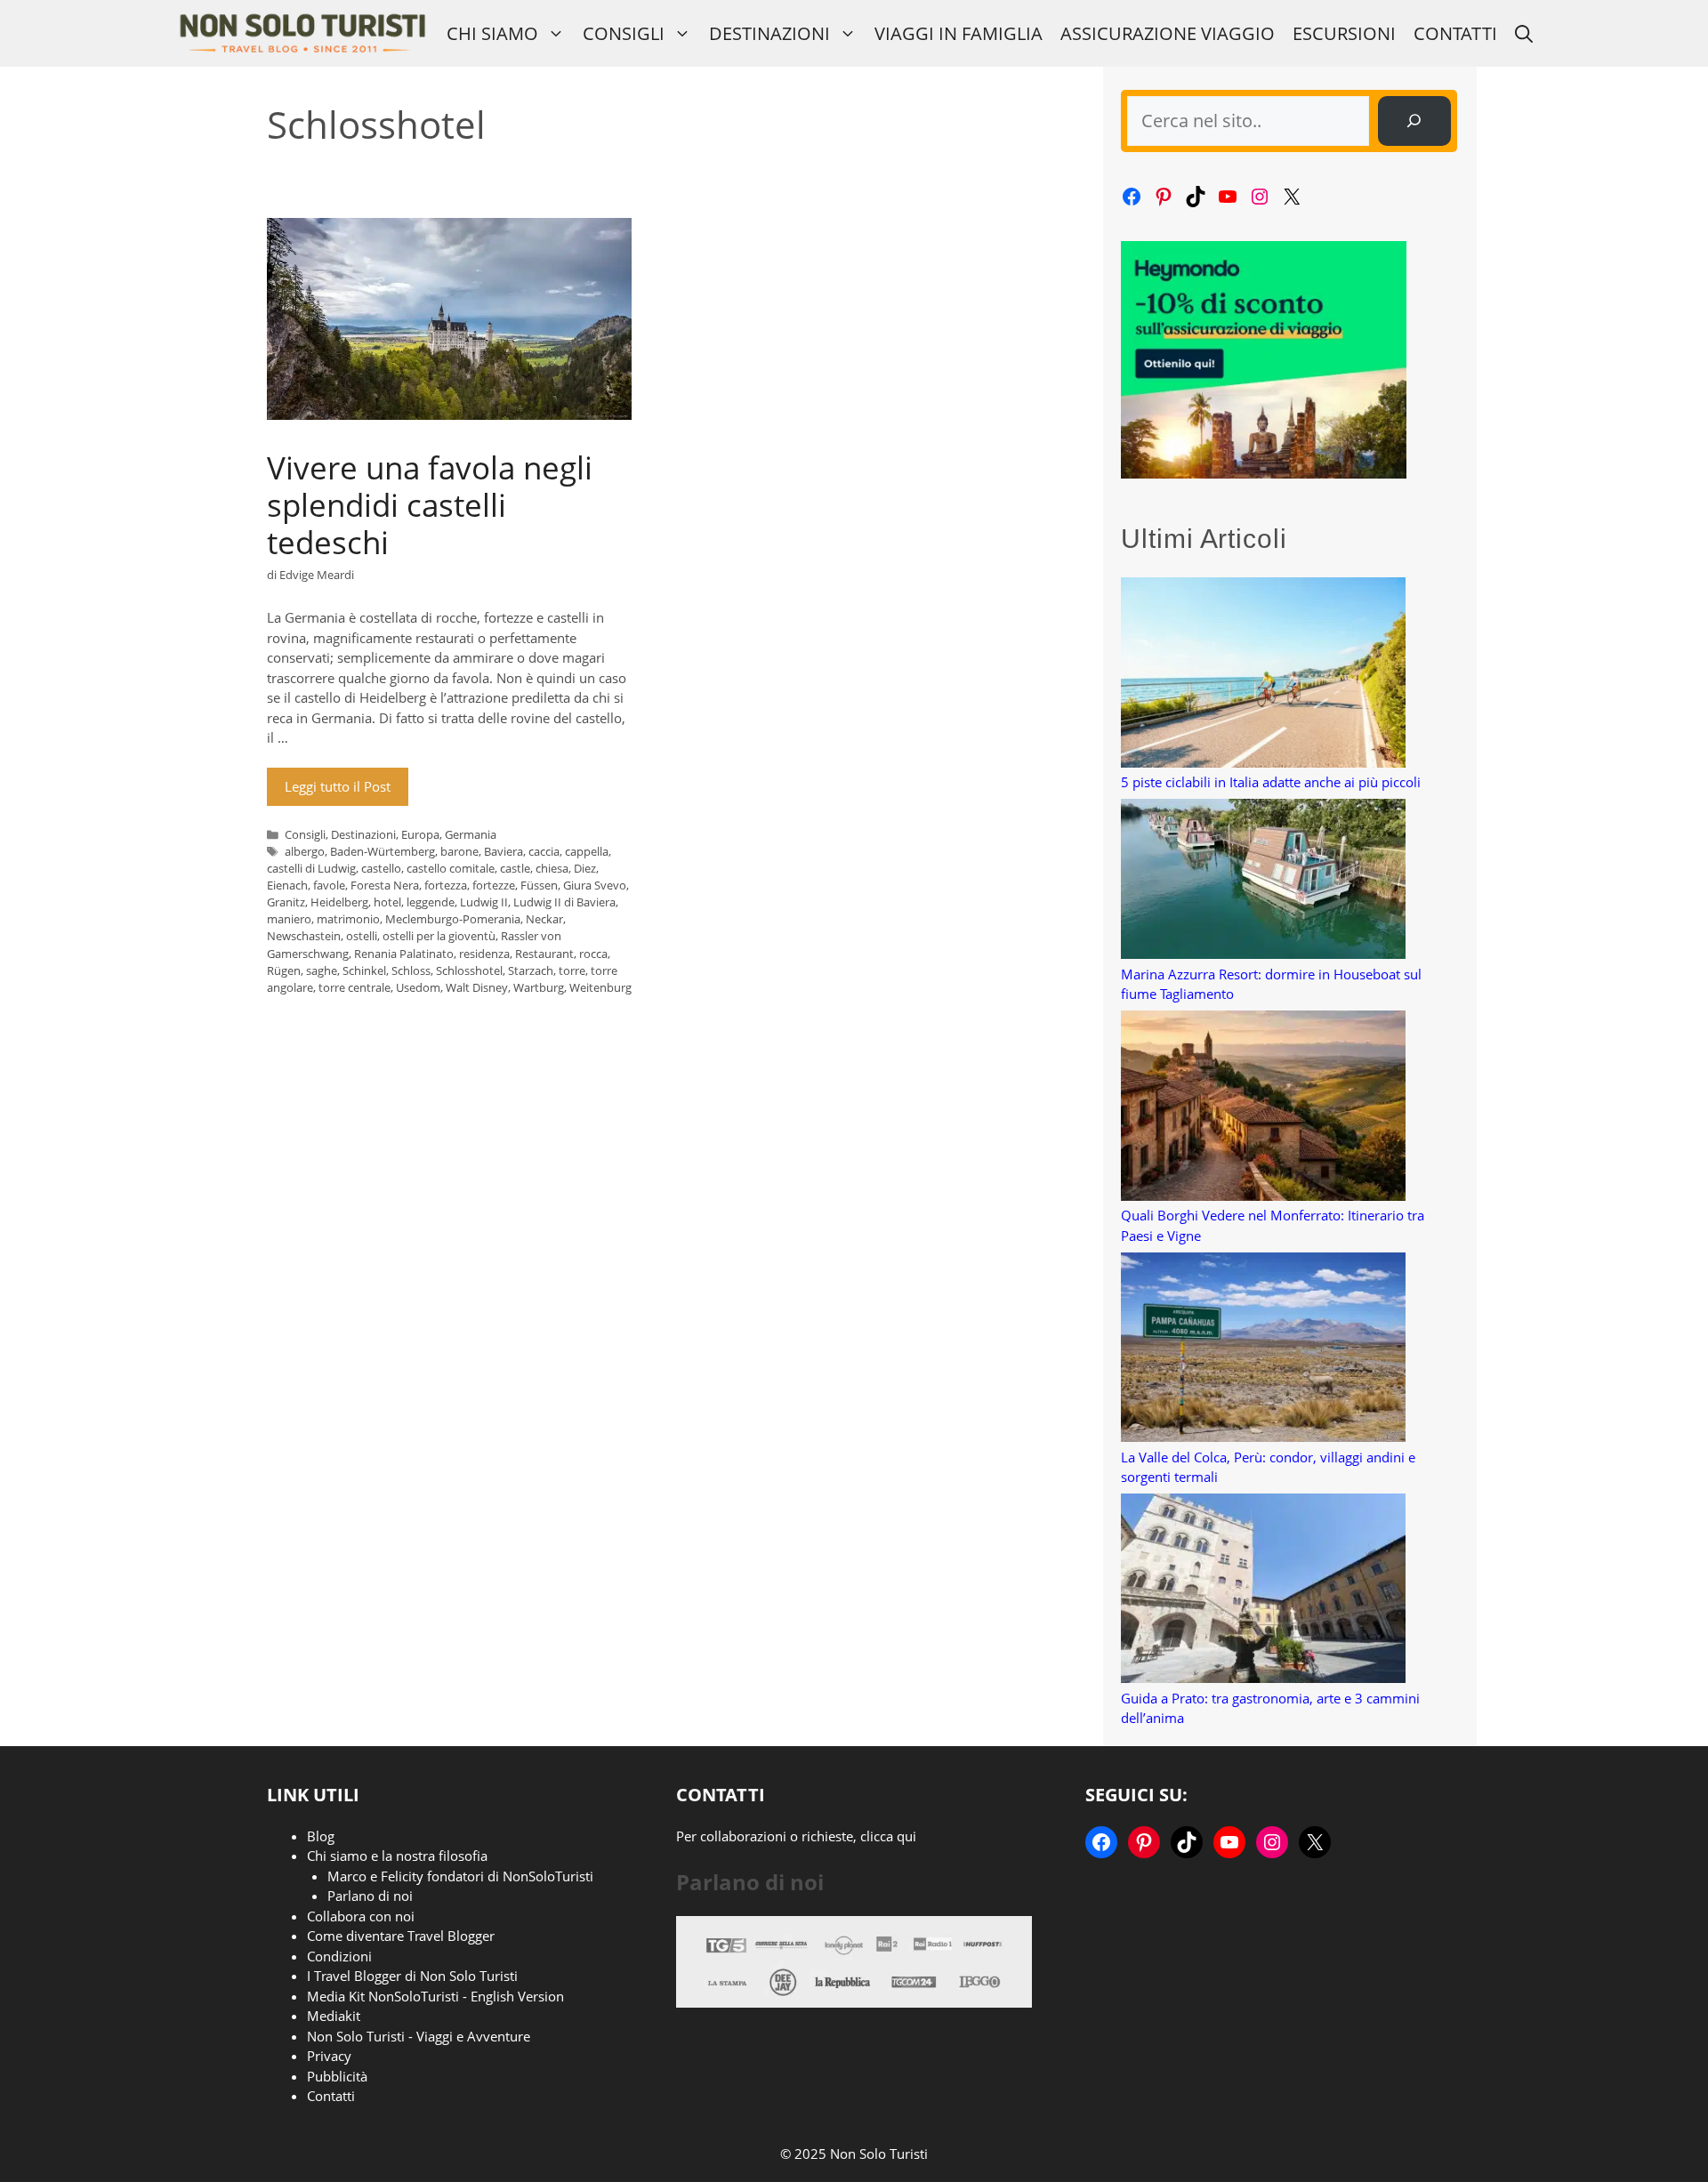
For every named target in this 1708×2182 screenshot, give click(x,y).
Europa (420, 834)
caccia (544, 851)
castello (381, 868)
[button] (1524, 33)
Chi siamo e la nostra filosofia (397, 1856)
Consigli (624, 33)
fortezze (494, 885)
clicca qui (888, 1836)
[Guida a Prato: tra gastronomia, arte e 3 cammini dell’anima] (1263, 1591)
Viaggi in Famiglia (959, 33)
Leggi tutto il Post (338, 786)
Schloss (411, 970)
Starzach (531, 970)
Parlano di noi (370, 1896)
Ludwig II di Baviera (564, 902)
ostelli (362, 936)
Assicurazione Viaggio (1168, 33)
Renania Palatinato (404, 954)
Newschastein (304, 936)
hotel (387, 902)
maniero (289, 919)
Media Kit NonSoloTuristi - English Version (435, 1996)
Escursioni (1344, 33)
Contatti (1455, 33)
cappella (587, 851)
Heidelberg (339, 902)
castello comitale (451, 868)
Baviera (504, 851)
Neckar (544, 919)
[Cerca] (1414, 121)
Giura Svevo (595, 885)
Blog (321, 1836)
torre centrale (354, 987)
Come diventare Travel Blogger (401, 1936)
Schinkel (364, 970)
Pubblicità (337, 2076)
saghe (322, 970)
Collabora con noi (361, 1916)
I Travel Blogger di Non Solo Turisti (412, 1976)
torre (572, 970)
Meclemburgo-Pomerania (453, 919)
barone (459, 851)
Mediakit (334, 2016)
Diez (585, 868)
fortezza (446, 885)
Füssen (539, 885)
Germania (471, 834)
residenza (484, 954)
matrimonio (348, 919)
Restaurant (544, 954)
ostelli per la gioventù (439, 936)
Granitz (286, 902)
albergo (305, 851)
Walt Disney (477, 987)
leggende (431, 902)
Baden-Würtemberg (383, 851)
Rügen (284, 970)
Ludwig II (484, 902)
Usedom (418, 987)
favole (329, 885)
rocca (593, 954)
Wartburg (539, 987)
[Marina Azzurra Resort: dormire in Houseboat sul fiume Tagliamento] (1263, 882)
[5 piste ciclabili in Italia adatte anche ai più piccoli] (1263, 675)
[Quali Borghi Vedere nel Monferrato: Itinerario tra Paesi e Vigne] (1263, 1108)
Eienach (287, 885)
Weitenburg (600, 987)
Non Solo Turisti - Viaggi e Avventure (419, 2036)
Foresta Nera (385, 885)
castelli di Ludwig (311, 868)
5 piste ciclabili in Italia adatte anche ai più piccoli (1271, 782)
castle (515, 868)
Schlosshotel (469, 970)
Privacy (329, 2056)
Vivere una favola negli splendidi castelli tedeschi (430, 505)
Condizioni (339, 1956)
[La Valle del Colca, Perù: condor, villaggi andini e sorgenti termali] (1263, 1350)
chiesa (552, 868)
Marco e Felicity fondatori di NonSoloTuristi (460, 1876)
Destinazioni (769, 33)
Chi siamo (492, 33)
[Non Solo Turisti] (302, 33)
